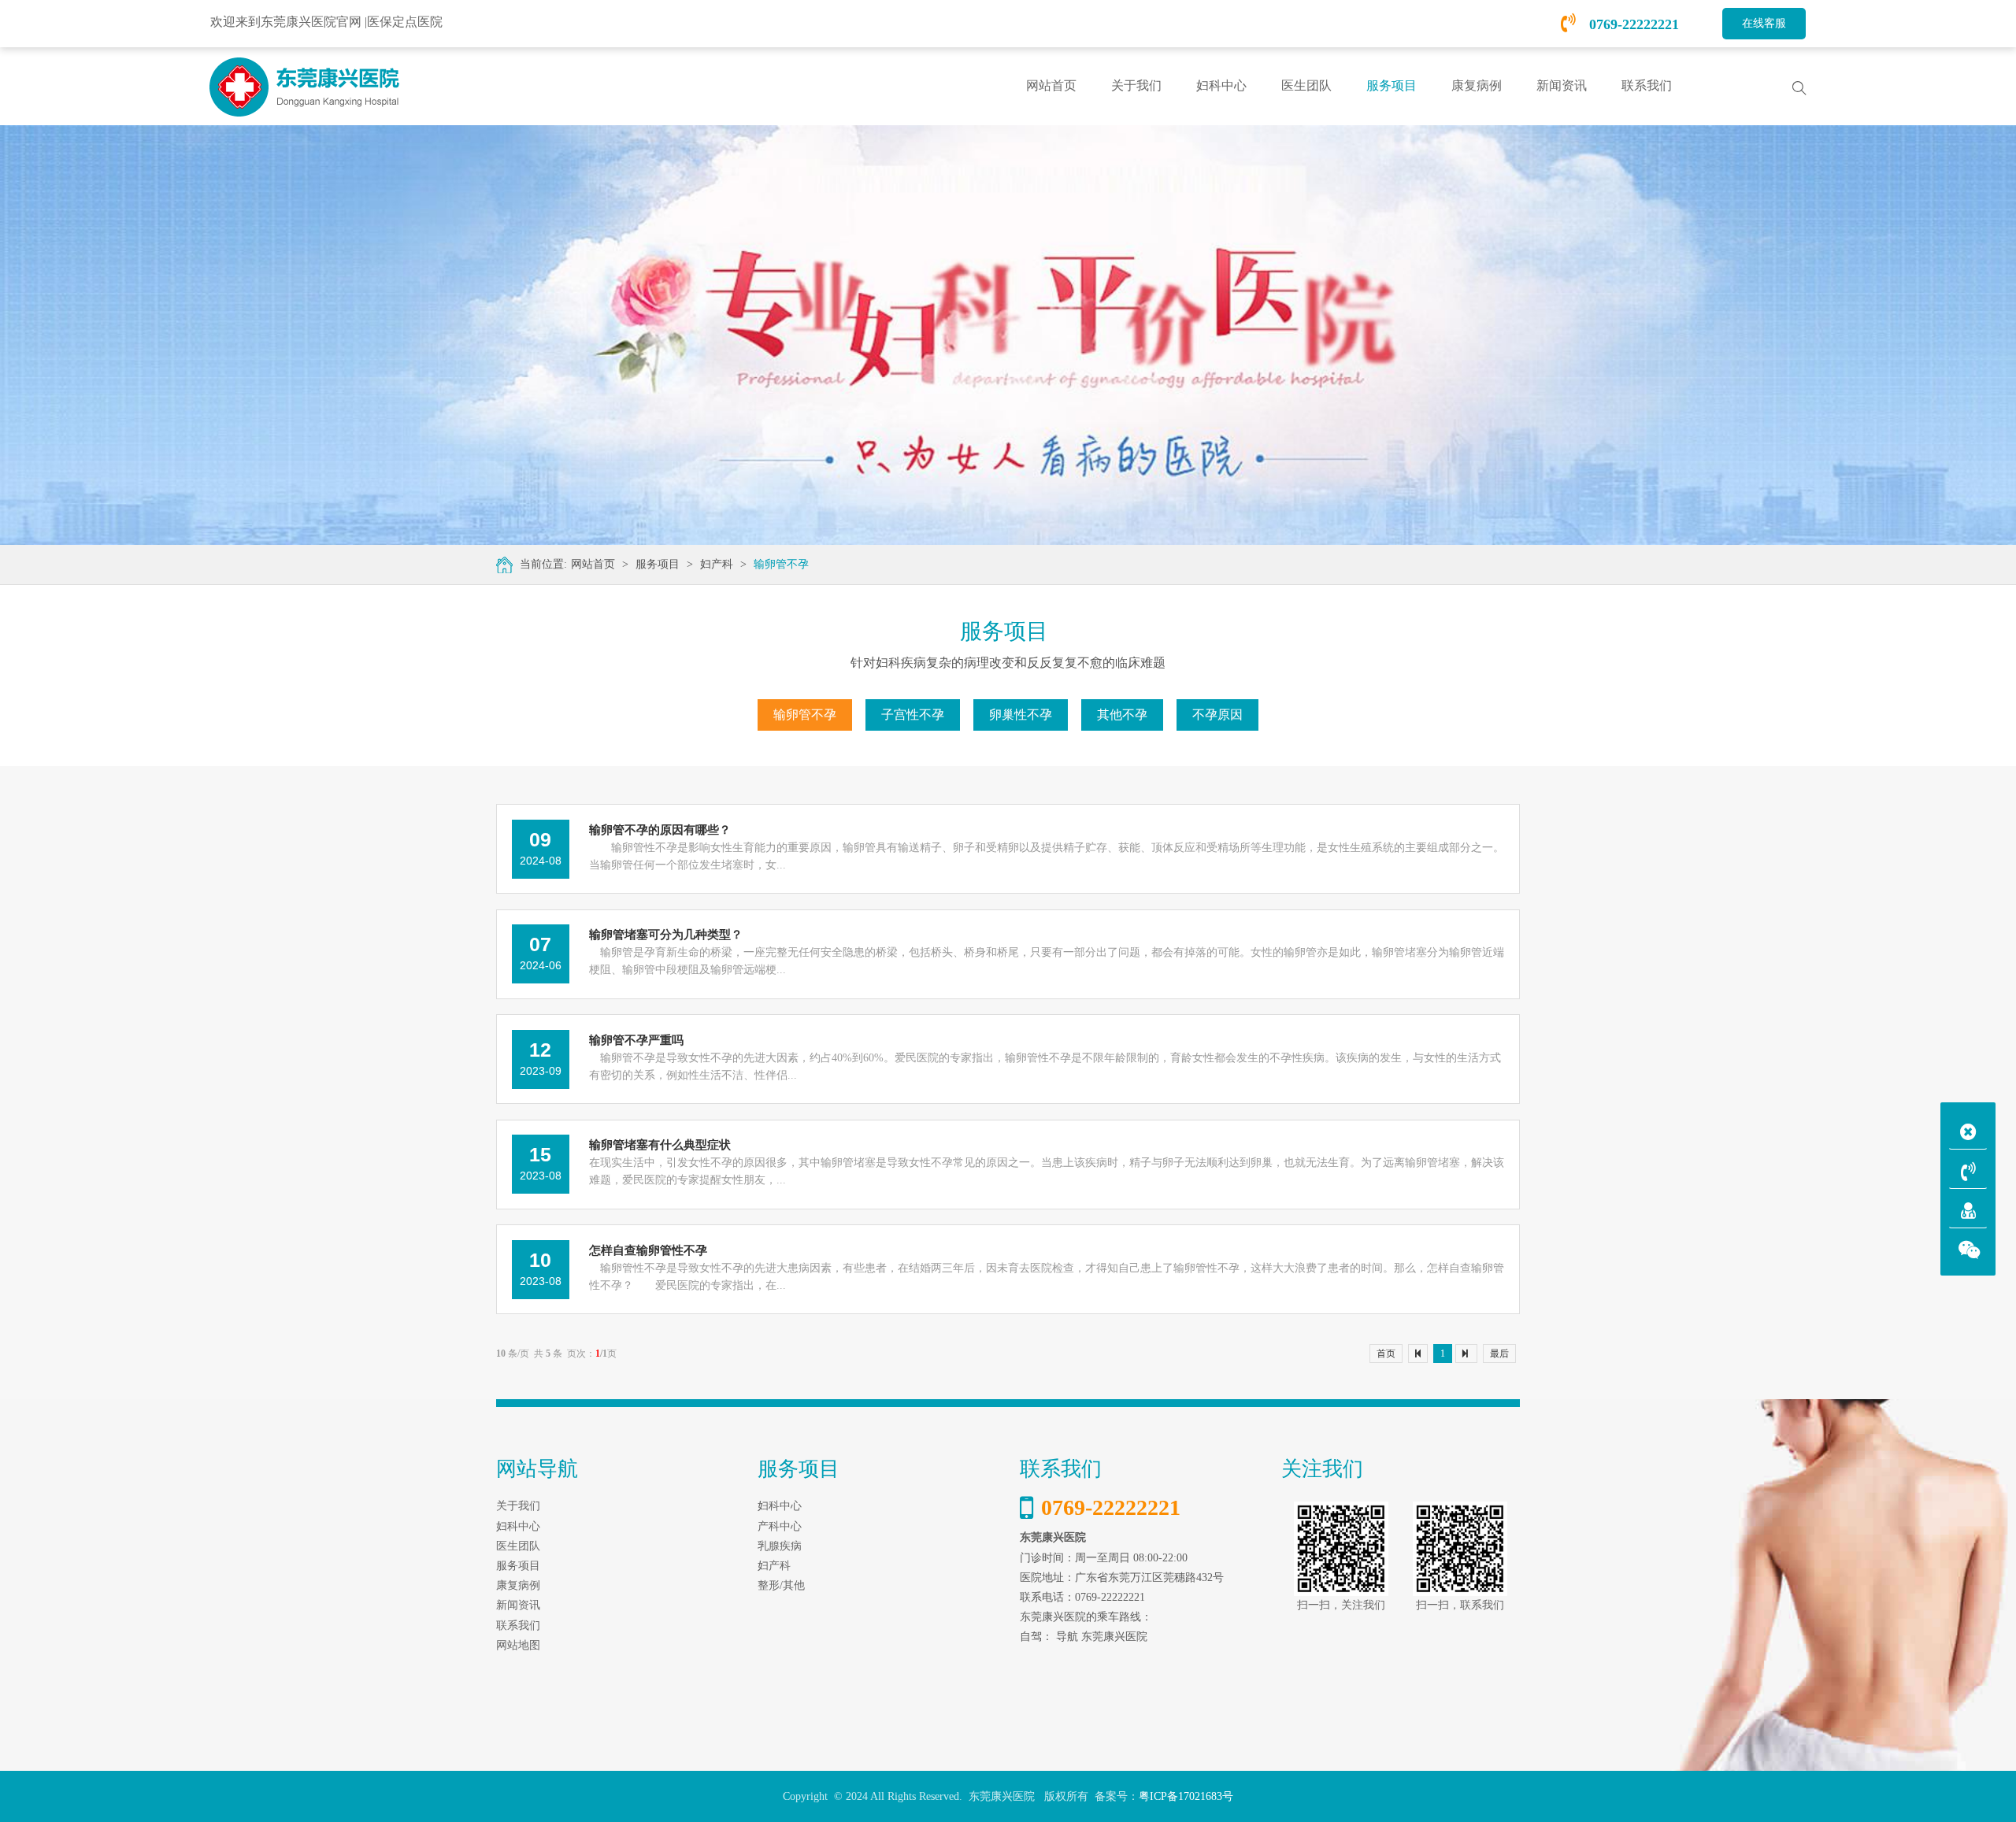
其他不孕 (1122, 715)
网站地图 (518, 1645)
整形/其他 (781, 1585)
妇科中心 (780, 1506)
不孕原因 (1217, 715)
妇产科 (717, 564)
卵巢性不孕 (1021, 715)
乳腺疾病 (780, 1546)
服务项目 (658, 564)
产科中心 (780, 1526)
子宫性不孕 (913, 715)
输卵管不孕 (781, 564)
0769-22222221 (1632, 24)
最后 (1499, 1354)
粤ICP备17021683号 (1186, 1796)
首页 (1386, 1354)
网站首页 (1051, 85)
